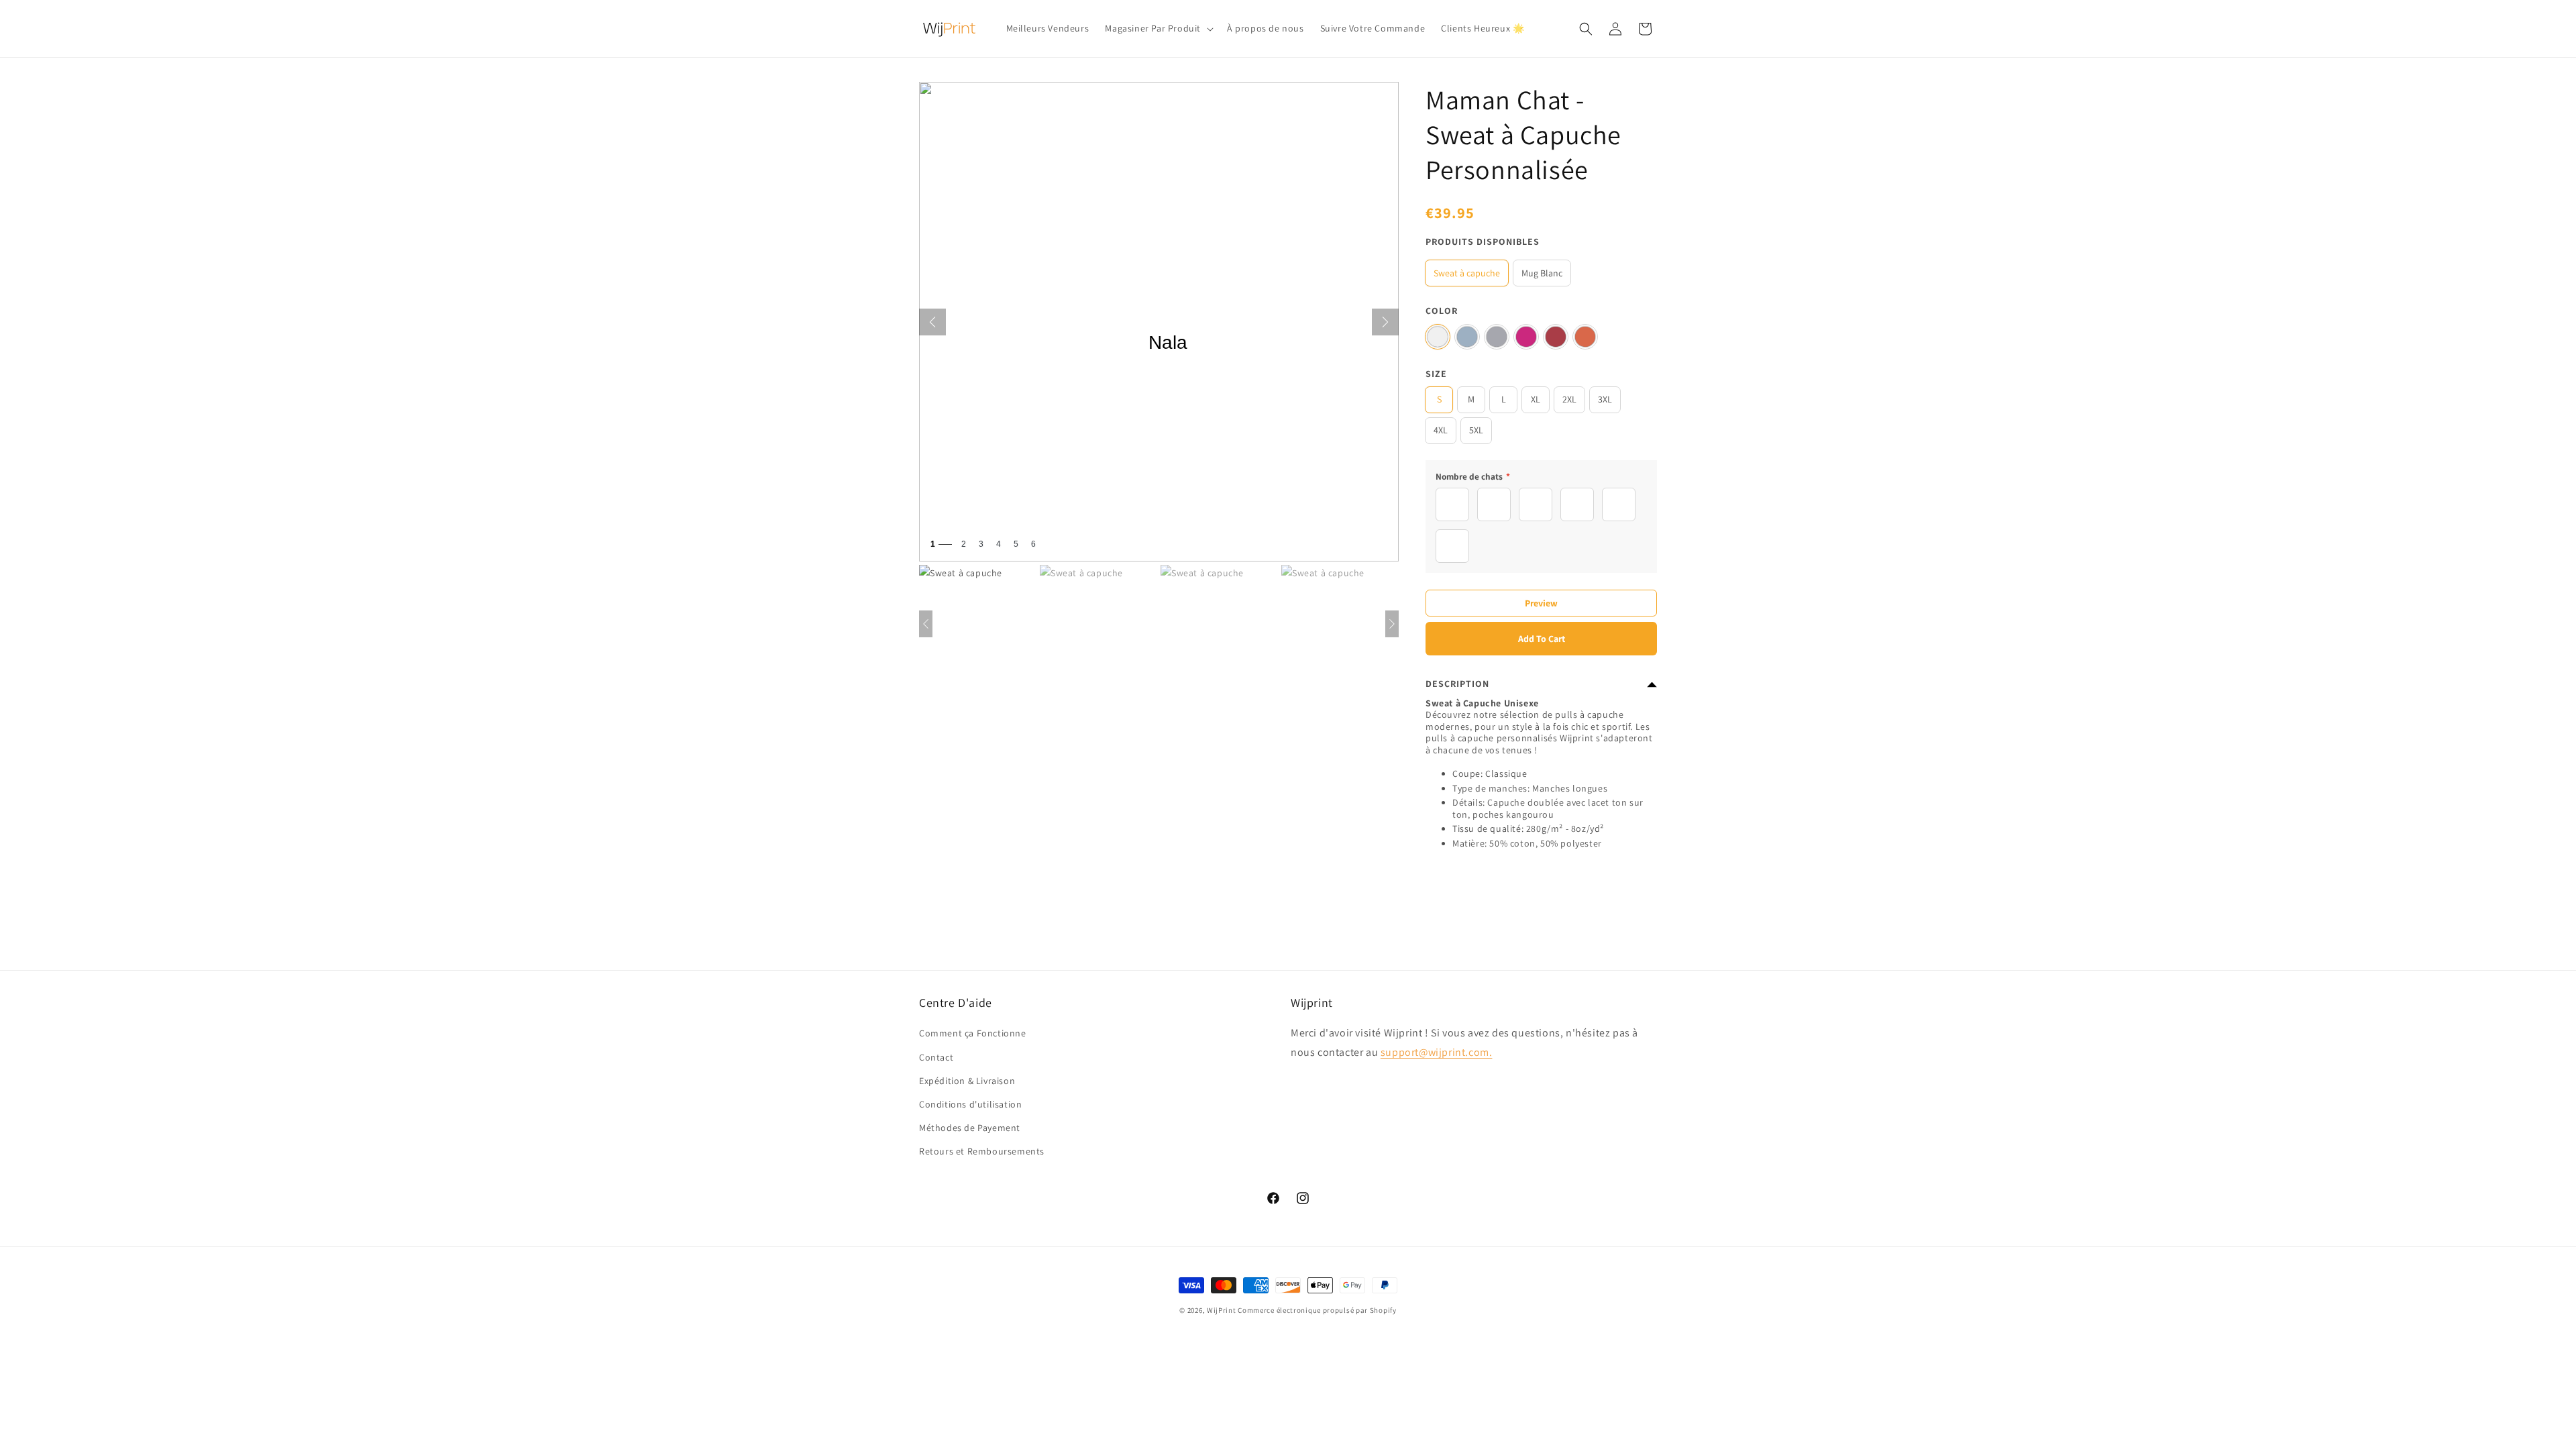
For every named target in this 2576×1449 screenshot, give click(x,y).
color (1442, 311)
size (1436, 374)
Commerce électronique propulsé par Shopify (1317, 1310)
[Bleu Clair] (1467, 337)
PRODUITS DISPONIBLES (1483, 241)
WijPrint (1222, 1310)
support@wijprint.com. (1437, 1052)
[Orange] (1585, 337)
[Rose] (1526, 337)
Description (1457, 684)
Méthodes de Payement (970, 1128)
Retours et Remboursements (982, 1151)
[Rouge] (1556, 337)
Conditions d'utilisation (970, 1104)
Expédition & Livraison (967, 1080)
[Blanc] (1438, 337)
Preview (1541, 603)
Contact (936, 1057)
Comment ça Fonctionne (973, 1033)
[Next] (1385, 322)
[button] (1158, 28)
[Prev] (932, 322)
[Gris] (1497, 337)
